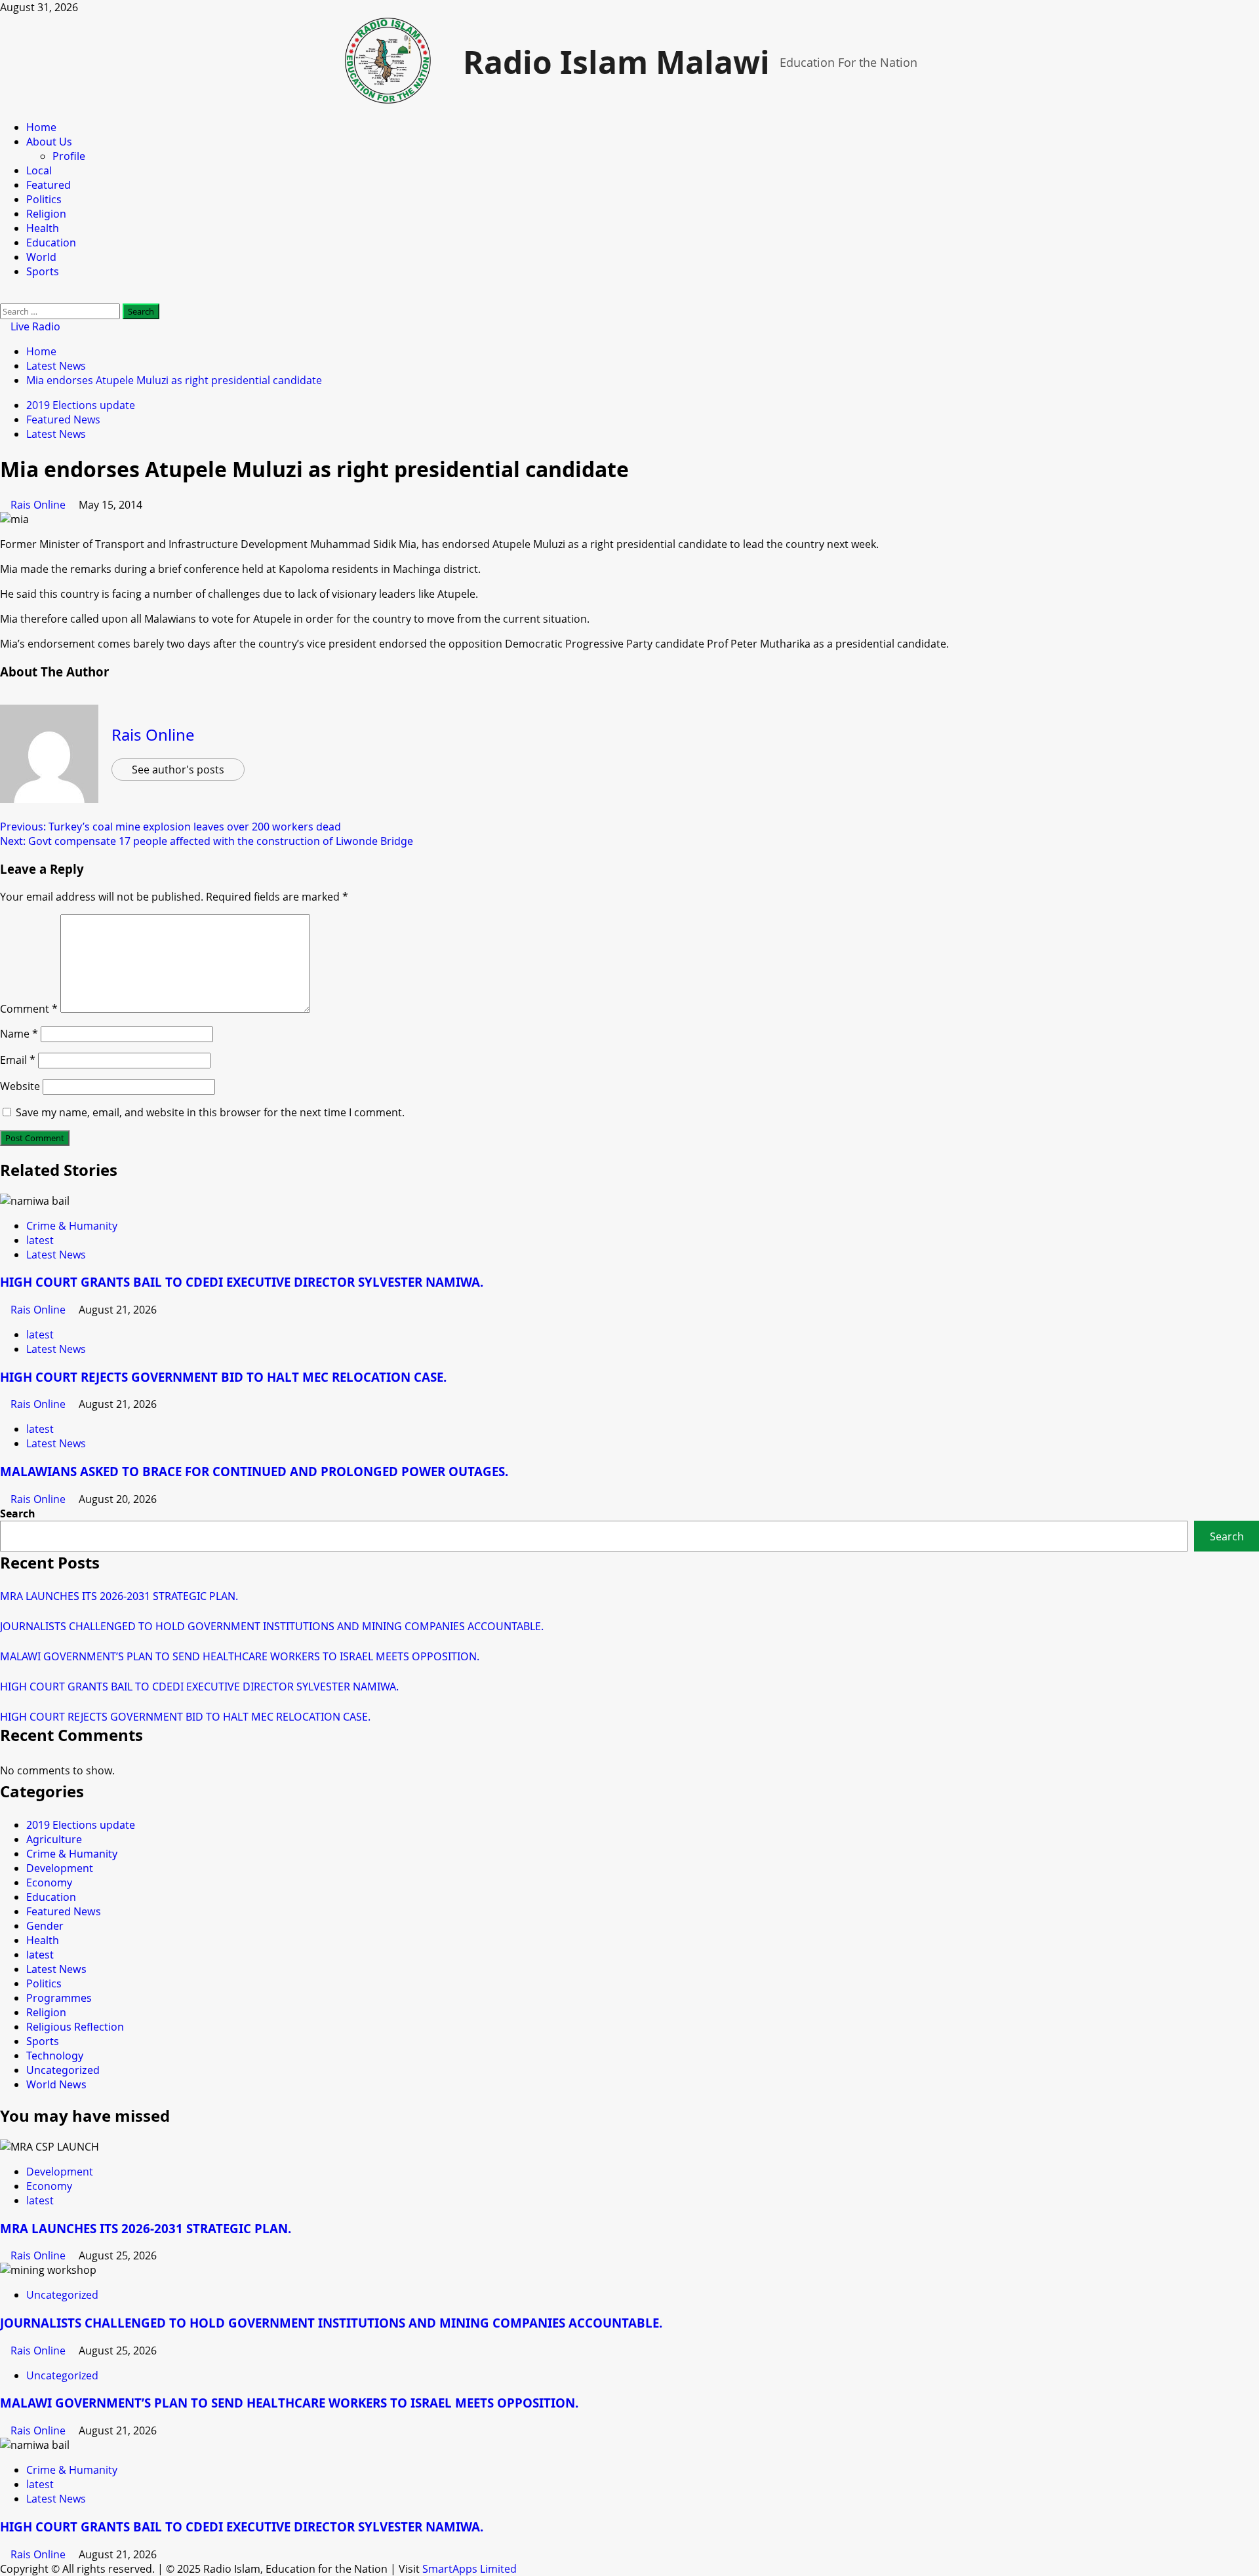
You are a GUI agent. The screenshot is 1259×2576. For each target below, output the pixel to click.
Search (18, 1513)
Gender (45, 1926)
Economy (49, 1883)
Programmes (59, 1998)
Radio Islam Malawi (616, 62)
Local (39, 170)
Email (18, 1060)
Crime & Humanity (72, 1226)
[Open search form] (4, 296)
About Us (49, 142)
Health (43, 228)
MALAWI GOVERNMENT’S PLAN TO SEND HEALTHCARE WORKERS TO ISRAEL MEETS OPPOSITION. (240, 1656)
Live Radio (34, 326)
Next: (207, 841)
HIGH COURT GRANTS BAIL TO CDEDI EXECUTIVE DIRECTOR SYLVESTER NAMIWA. (242, 1282)
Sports (43, 271)
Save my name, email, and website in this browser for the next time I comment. (210, 1112)
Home (41, 127)
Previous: (170, 827)
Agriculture (54, 1839)
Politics (44, 199)
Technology (55, 2056)
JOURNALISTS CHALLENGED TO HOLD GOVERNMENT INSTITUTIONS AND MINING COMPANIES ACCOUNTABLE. (272, 1626)
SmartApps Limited (470, 2569)
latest (40, 1240)
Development (60, 1868)
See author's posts (178, 770)
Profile (69, 156)
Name (19, 1034)
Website (20, 1086)
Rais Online (39, 505)
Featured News (63, 420)
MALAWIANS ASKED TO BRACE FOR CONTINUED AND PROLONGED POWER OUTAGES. (254, 1471)
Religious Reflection (75, 2027)
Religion (46, 214)
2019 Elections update (81, 405)
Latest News (56, 434)
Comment (29, 1009)
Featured (49, 185)
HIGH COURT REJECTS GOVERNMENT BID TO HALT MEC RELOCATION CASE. (223, 1377)
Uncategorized (63, 2070)
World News (56, 2084)
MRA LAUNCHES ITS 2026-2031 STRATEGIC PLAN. (119, 1596)
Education (51, 243)
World (41, 257)
